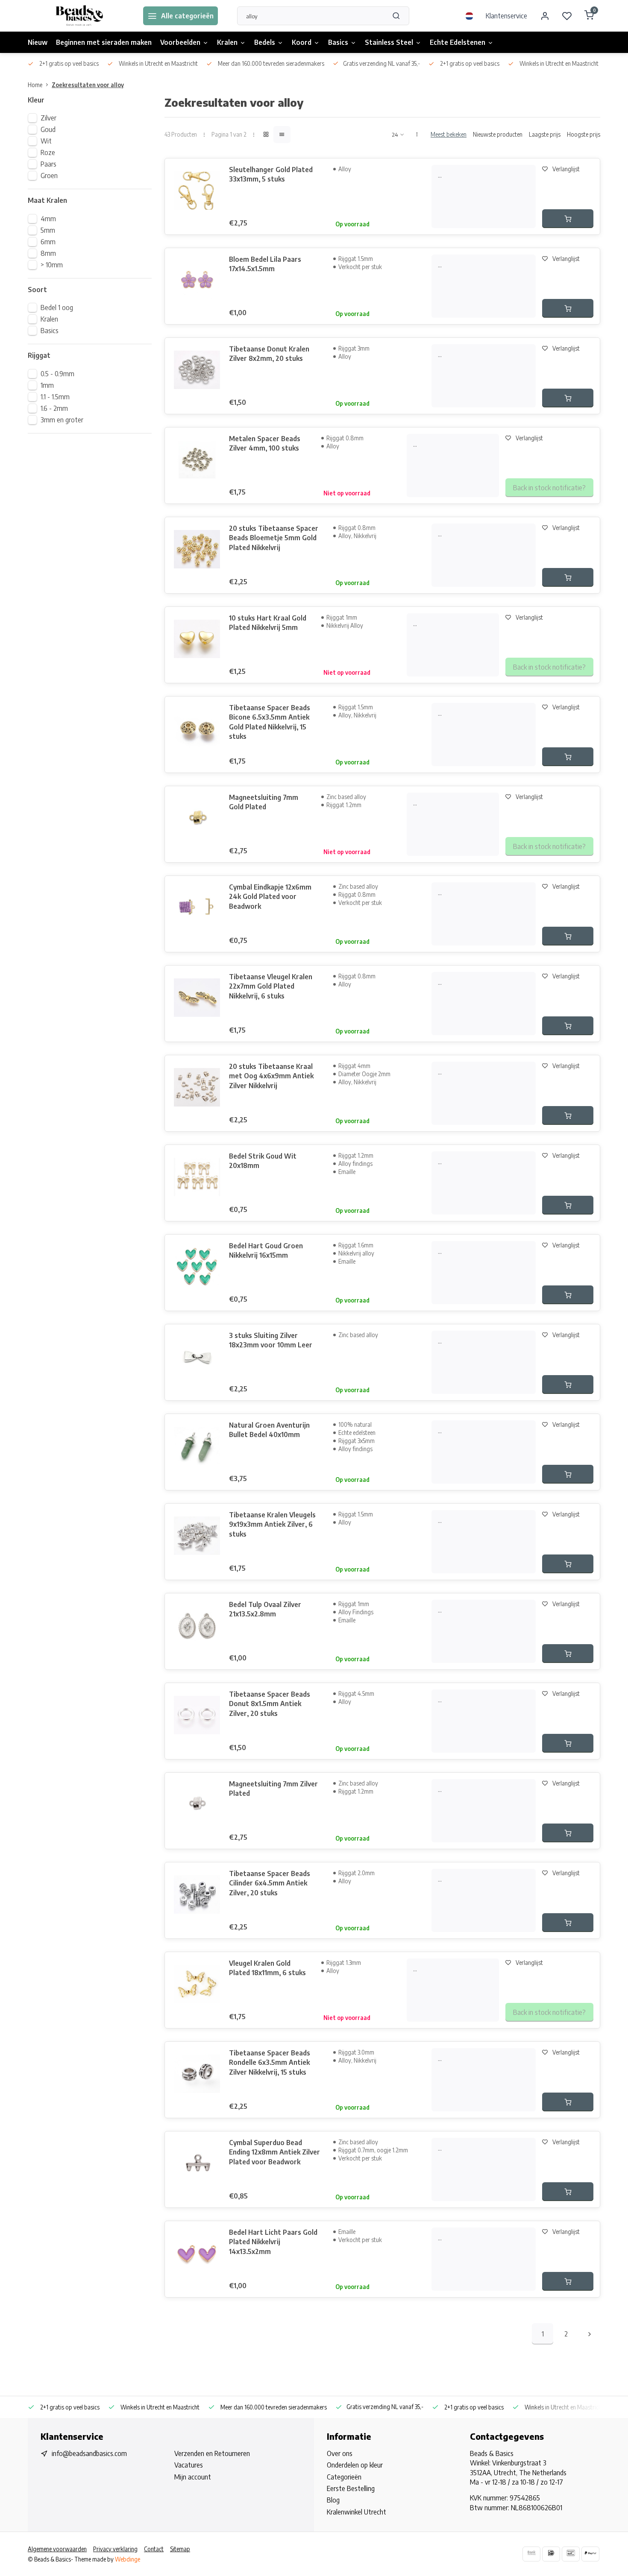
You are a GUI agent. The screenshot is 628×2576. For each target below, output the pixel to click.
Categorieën (344, 2477)
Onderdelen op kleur (355, 2465)
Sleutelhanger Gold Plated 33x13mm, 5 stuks (271, 174)
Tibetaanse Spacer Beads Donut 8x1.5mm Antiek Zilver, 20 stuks (270, 1704)
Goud (48, 129)
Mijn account (193, 2477)
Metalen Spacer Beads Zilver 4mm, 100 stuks (265, 443)
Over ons (340, 2453)
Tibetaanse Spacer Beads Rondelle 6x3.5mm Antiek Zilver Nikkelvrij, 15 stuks (270, 2062)
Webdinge (128, 2559)
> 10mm (52, 265)
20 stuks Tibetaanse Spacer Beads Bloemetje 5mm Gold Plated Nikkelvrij (274, 538)
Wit (46, 141)
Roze (48, 152)
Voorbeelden (180, 42)
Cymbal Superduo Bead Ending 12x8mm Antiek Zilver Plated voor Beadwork (274, 2152)
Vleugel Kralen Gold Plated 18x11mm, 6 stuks (267, 1968)
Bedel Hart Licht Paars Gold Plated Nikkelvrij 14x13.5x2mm (273, 2242)
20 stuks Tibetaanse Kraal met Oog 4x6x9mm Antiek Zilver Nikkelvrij (271, 1076)
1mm (47, 385)
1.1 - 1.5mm (55, 397)
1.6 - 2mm (54, 408)
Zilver (48, 118)
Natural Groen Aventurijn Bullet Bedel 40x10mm (269, 1430)
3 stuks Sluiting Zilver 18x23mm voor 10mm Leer (271, 1340)
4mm (48, 219)
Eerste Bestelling (351, 2488)
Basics (338, 42)
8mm (48, 253)
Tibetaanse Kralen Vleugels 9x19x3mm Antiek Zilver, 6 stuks (272, 1524)
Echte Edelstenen (458, 42)
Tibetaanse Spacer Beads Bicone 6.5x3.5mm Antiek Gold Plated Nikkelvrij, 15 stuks (270, 722)
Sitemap (180, 2549)
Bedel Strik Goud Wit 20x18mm (263, 1161)
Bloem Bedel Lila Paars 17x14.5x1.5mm (265, 264)
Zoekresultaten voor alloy (88, 85)
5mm (48, 230)
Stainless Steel (389, 42)
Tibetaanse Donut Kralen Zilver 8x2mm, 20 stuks (269, 354)
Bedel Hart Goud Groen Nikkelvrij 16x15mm (266, 1250)
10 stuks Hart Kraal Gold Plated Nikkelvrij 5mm (268, 623)
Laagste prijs (545, 134)
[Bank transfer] (531, 2554)
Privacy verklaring (115, 2549)
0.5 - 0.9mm (57, 374)
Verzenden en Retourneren (212, 2453)
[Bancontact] (571, 2554)
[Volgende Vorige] (590, 2334)
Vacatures (189, 2465)
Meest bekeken (449, 134)
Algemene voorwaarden (57, 2549)
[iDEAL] (551, 2554)
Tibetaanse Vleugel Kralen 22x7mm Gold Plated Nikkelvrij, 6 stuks (271, 986)
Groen (49, 176)
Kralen (227, 42)
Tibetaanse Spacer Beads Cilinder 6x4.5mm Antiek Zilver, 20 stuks (270, 1883)
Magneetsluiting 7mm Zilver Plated (273, 1789)
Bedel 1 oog (57, 307)
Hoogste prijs (584, 134)
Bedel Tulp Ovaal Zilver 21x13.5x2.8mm (265, 1609)
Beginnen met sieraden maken (104, 42)
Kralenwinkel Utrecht (357, 2512)
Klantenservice (506, 16)
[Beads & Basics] (79, 16)
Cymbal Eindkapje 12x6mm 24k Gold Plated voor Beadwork (270, 897)
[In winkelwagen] (568, 219)
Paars (48, 164)
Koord (302, 42)
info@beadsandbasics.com (89, 2453)
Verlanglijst (566, 169)
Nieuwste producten (498, 134)
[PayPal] (590, 2554)
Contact (154, 2549)
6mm (48, 242)
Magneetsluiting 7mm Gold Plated (264, 802)
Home (35, 85)
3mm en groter (62, 420)
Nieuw (38, 42)
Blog (333, 2500)
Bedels (265, 42)
